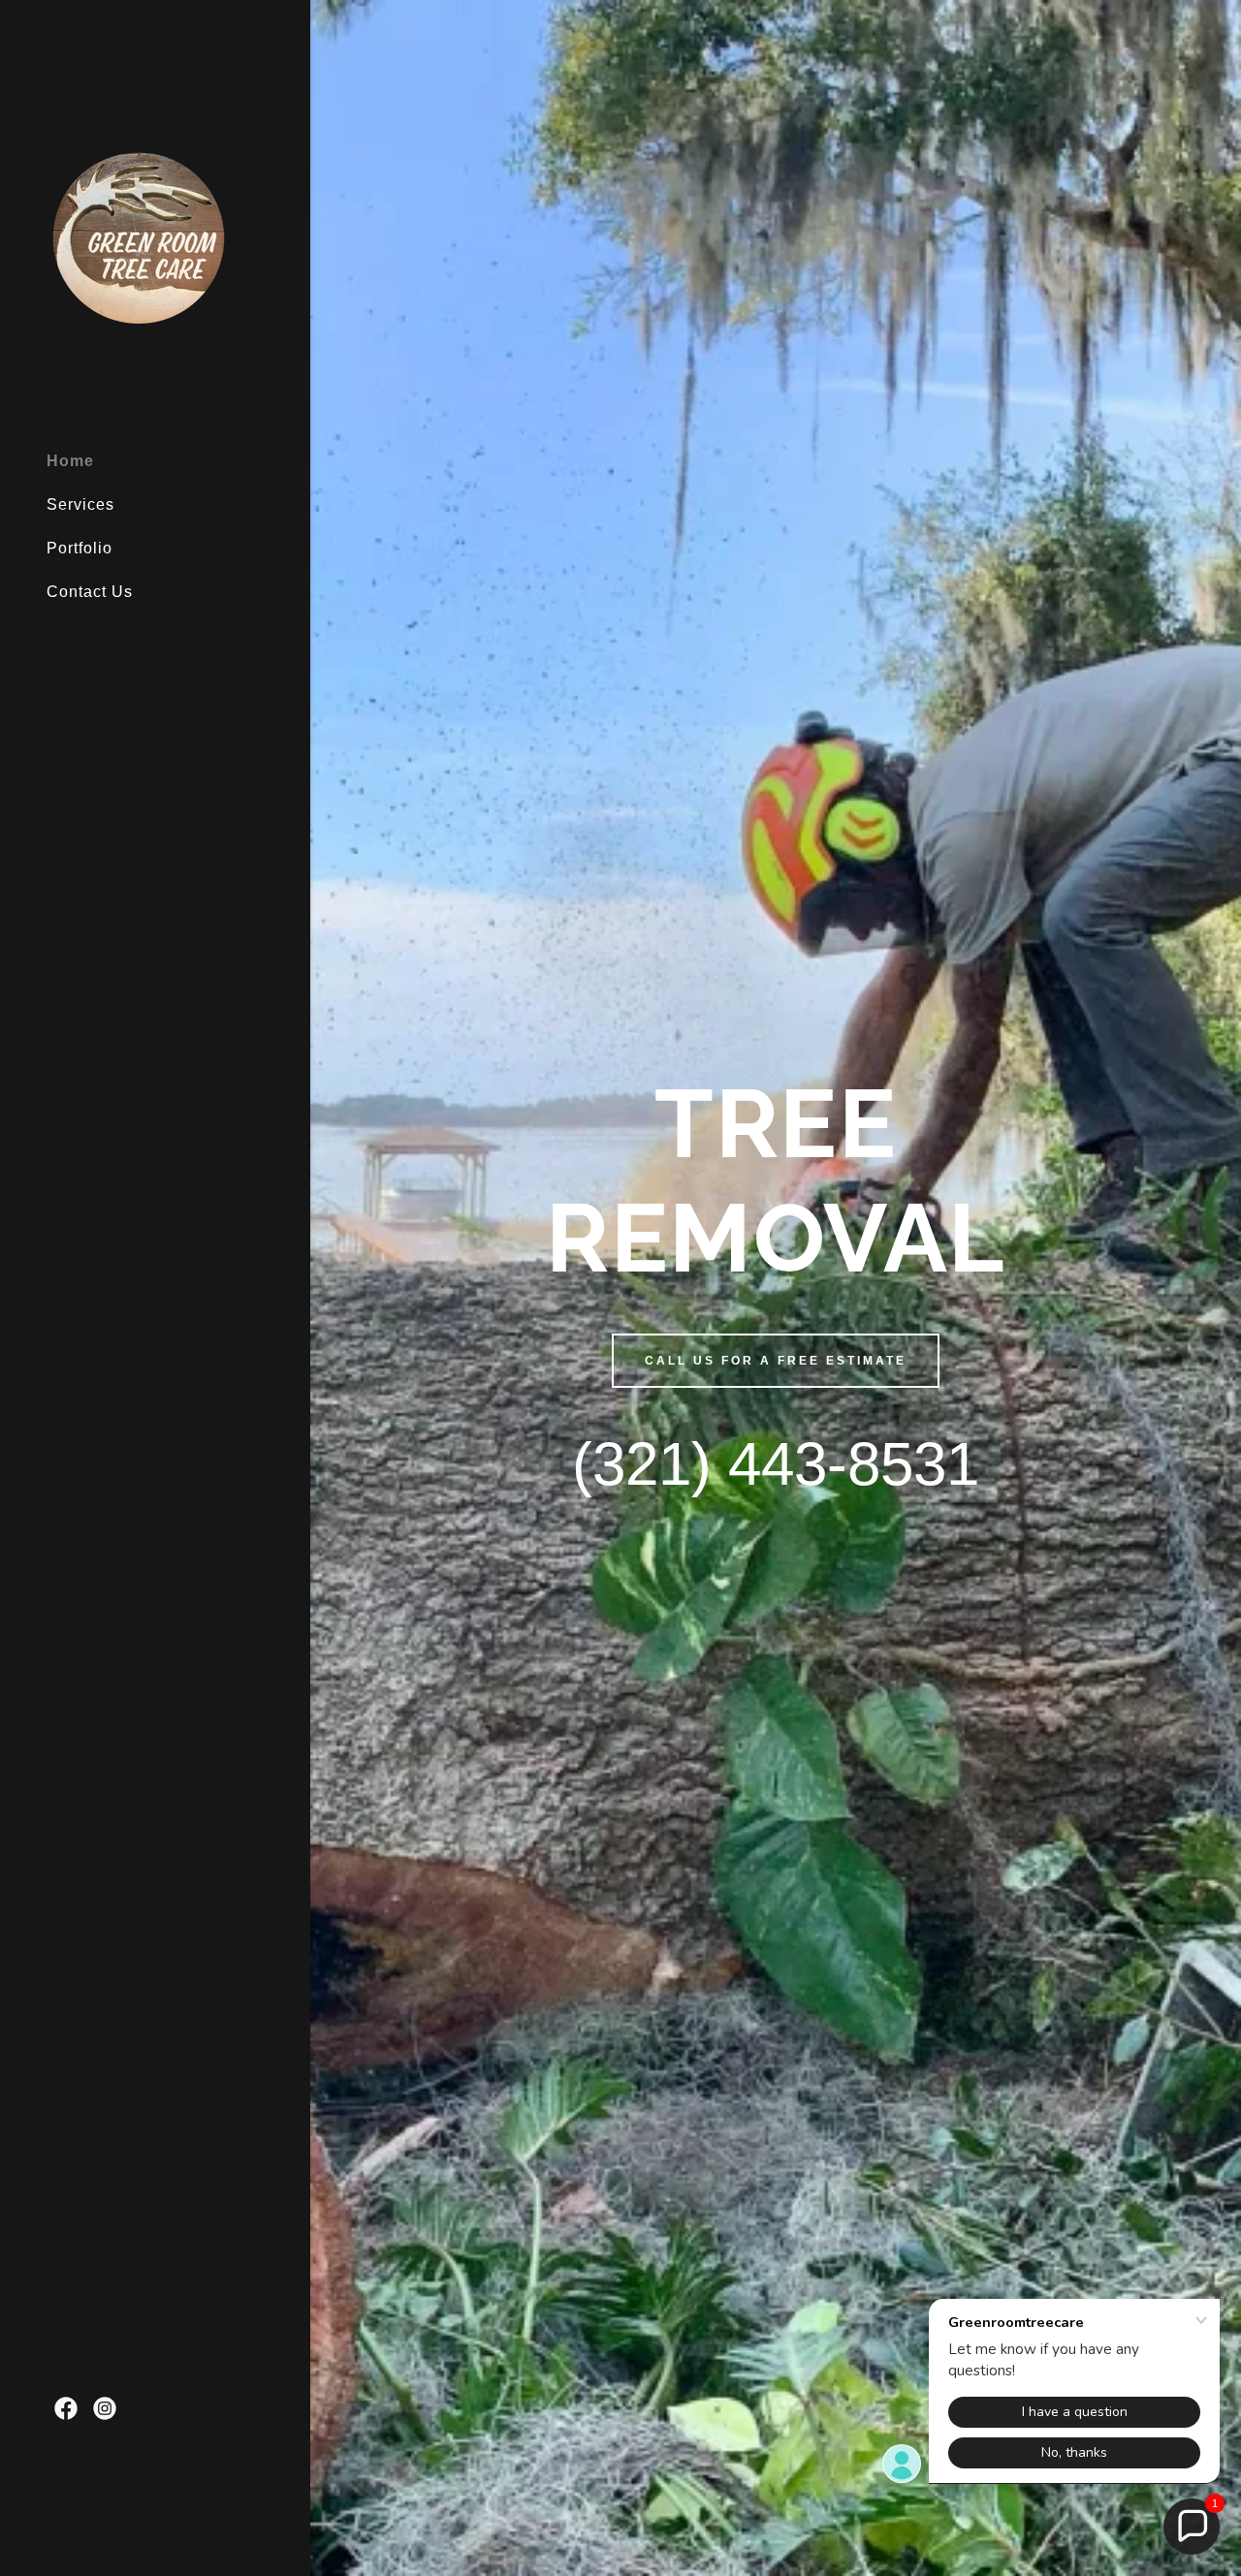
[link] (143, 244)
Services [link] (80, 504)
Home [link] (70, 461)
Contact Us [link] (90, 592)
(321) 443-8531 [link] (776, 1464)
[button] (1192, 2527)
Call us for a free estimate (776, 1361)
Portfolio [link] (80, 548)
